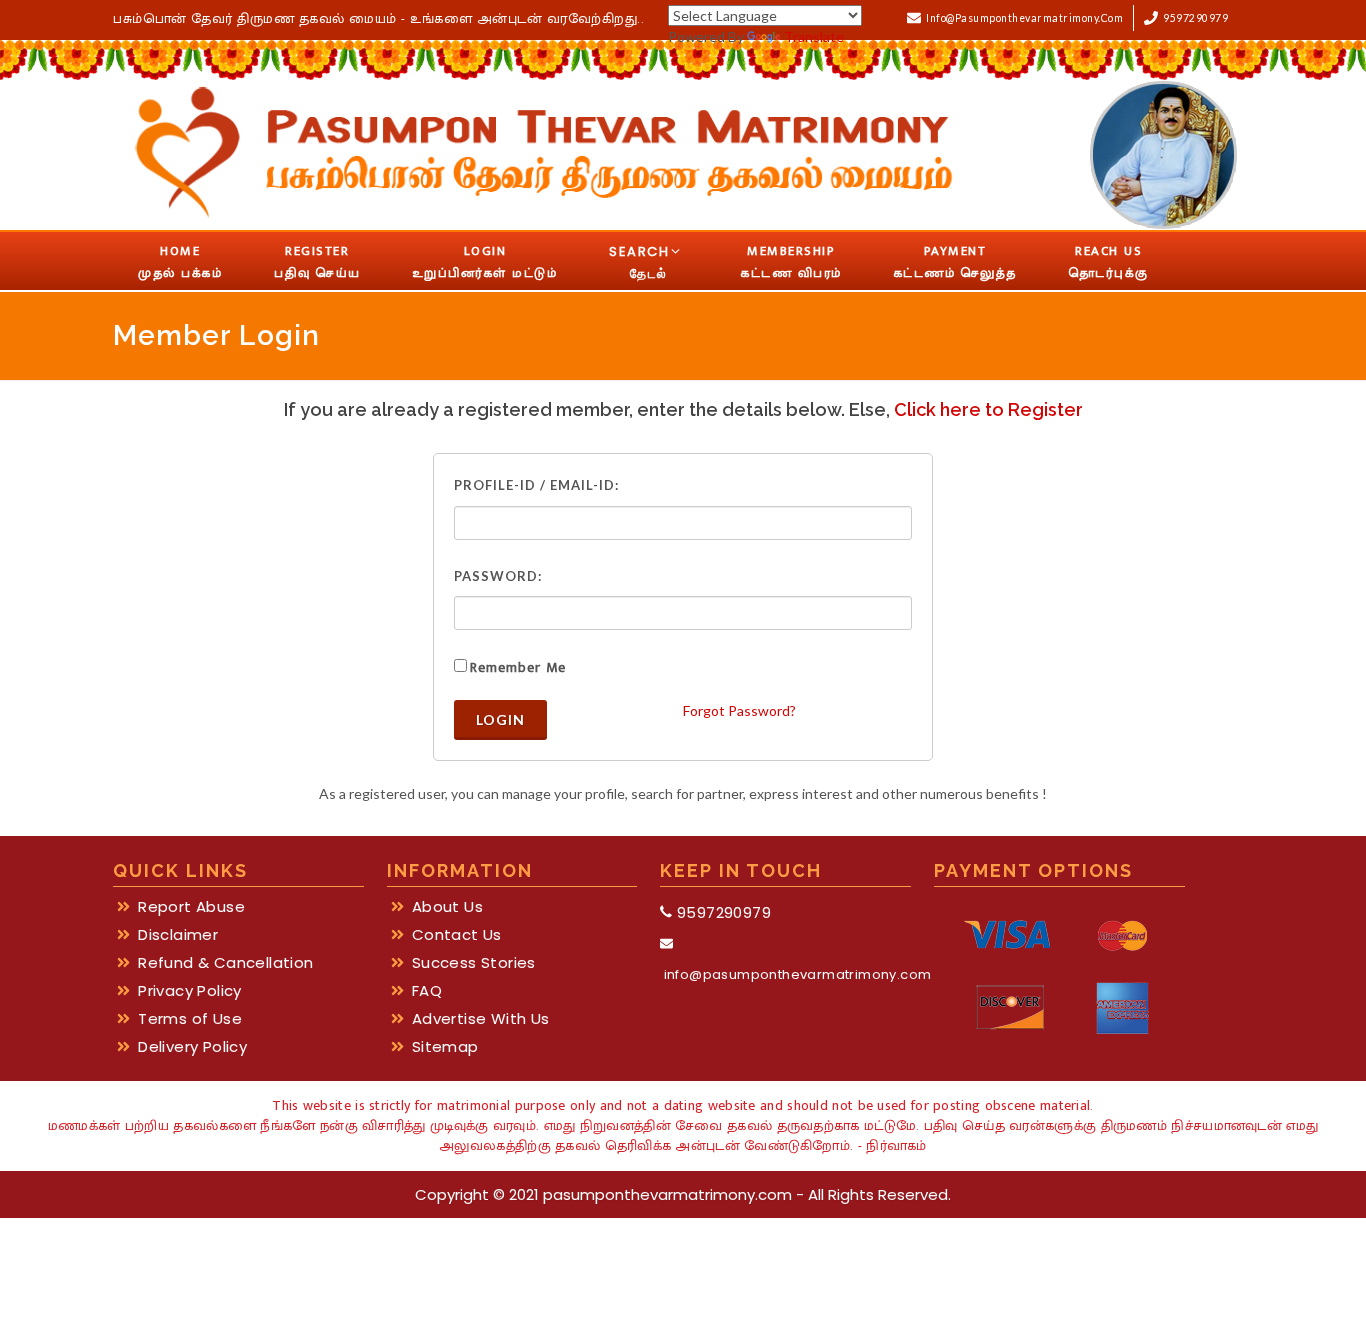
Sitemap (445, 1047)
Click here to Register (988, 409)
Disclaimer (178, 935)
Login (500, 719)
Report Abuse (191, 907)
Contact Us (457, 935)
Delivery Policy (192, 1047)
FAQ (427, 991)
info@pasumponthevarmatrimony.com (1022, 18)
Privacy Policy (190, 991)
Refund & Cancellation (225, 963)
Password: (498, 576)
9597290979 (1193, 18)
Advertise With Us (481, 1019)
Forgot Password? (739, 710)
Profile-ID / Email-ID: (536, 485)
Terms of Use (190, 1019)
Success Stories (474, 963)
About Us (447, 907)
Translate (814, 36)
